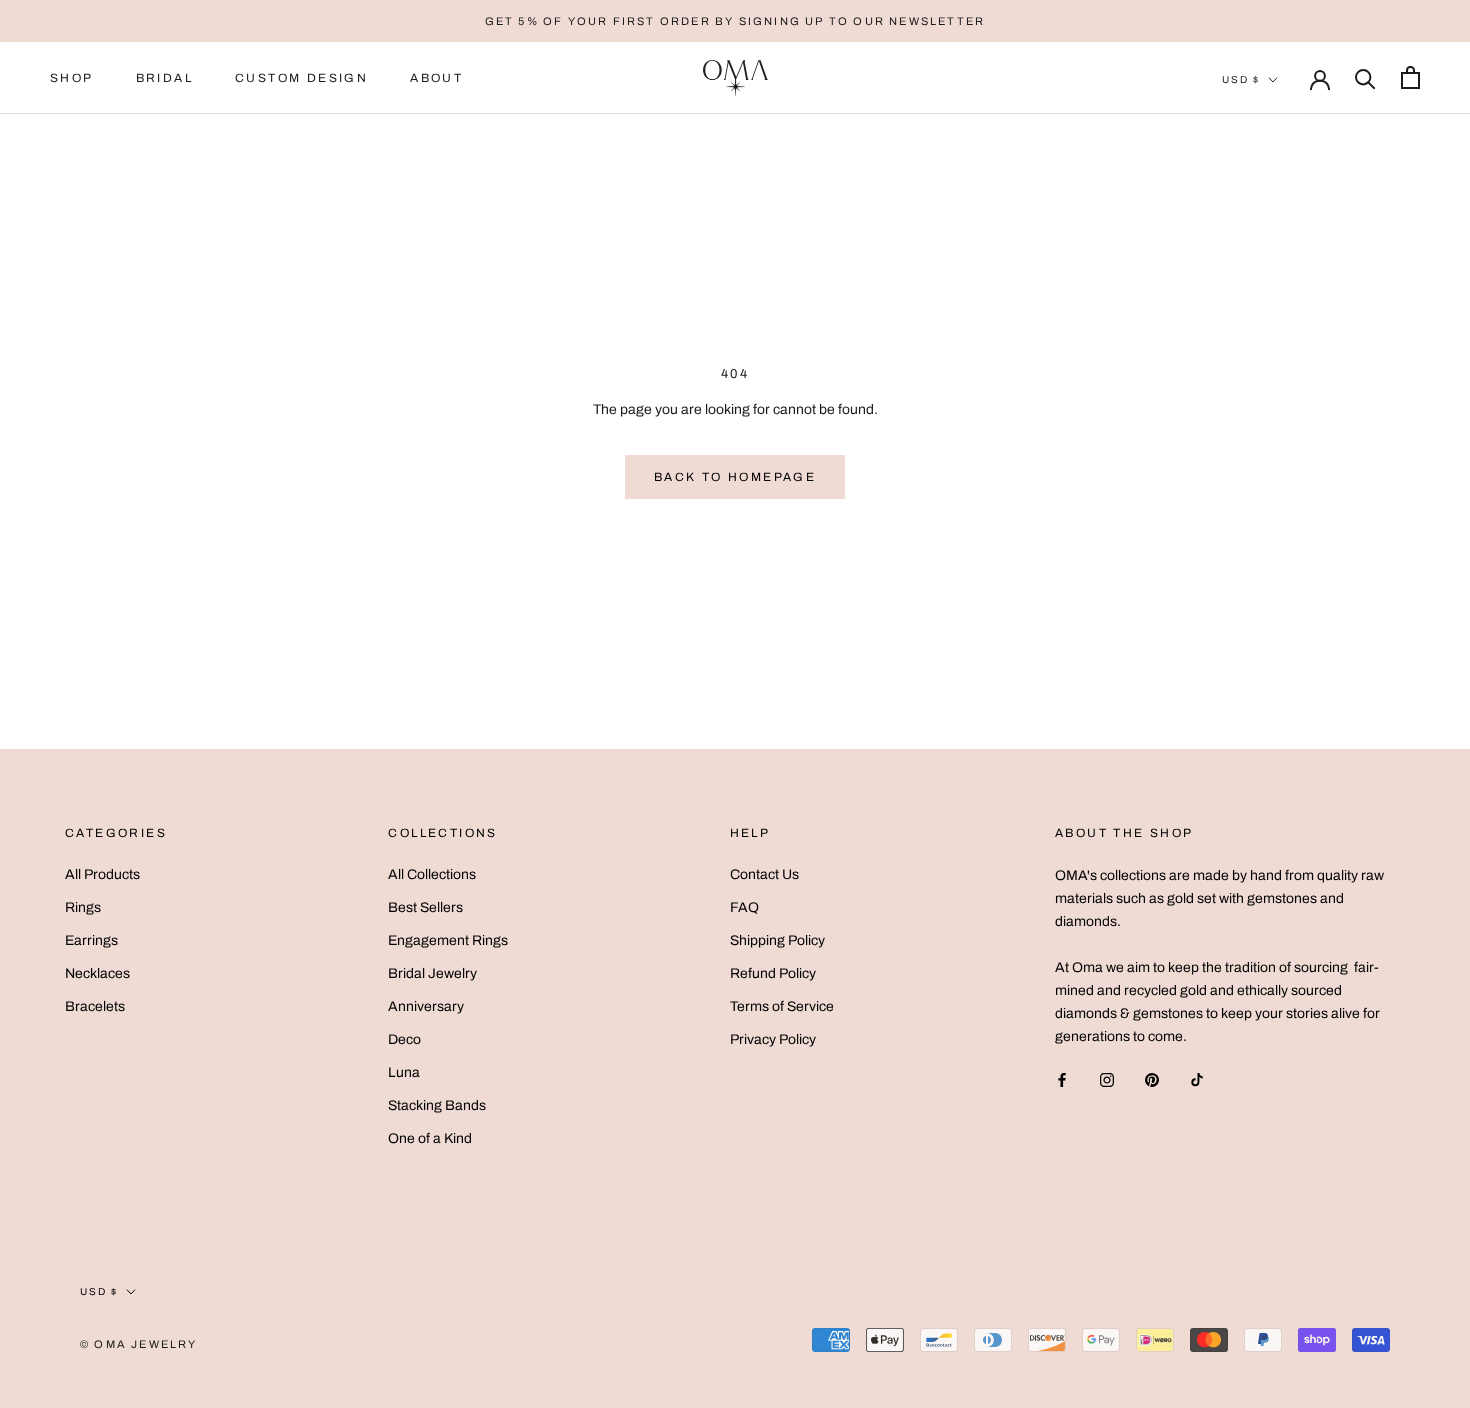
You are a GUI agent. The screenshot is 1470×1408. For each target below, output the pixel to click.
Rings (83, 907)
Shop (72, 78)
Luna (404, 1072)
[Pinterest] (1152, 1079)
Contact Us (764, 874)
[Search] (1365, 77)
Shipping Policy (777, 940)
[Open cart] (1410, 77)
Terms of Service (782, 1006)
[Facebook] (1062, 1079)
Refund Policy (773, 973)
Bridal (164, 78)
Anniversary (426, 1006)
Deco (404, 1039)
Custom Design (301, 78)
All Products (102, 874)
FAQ (744, 907)
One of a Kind (430, 1138)
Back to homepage (735, 477)
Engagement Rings (448, 940)
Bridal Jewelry (432, 973)
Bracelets (95, 1006)
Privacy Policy (773, 1039)
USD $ (1241, 79)
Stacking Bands (437, 1105)
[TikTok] (1197, 1079)
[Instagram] (1107, 1079)
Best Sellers (425, 907)
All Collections (432, 874)
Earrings (91, 940)
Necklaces (97, 973)
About (436, 78)
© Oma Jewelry (139, 1344)
